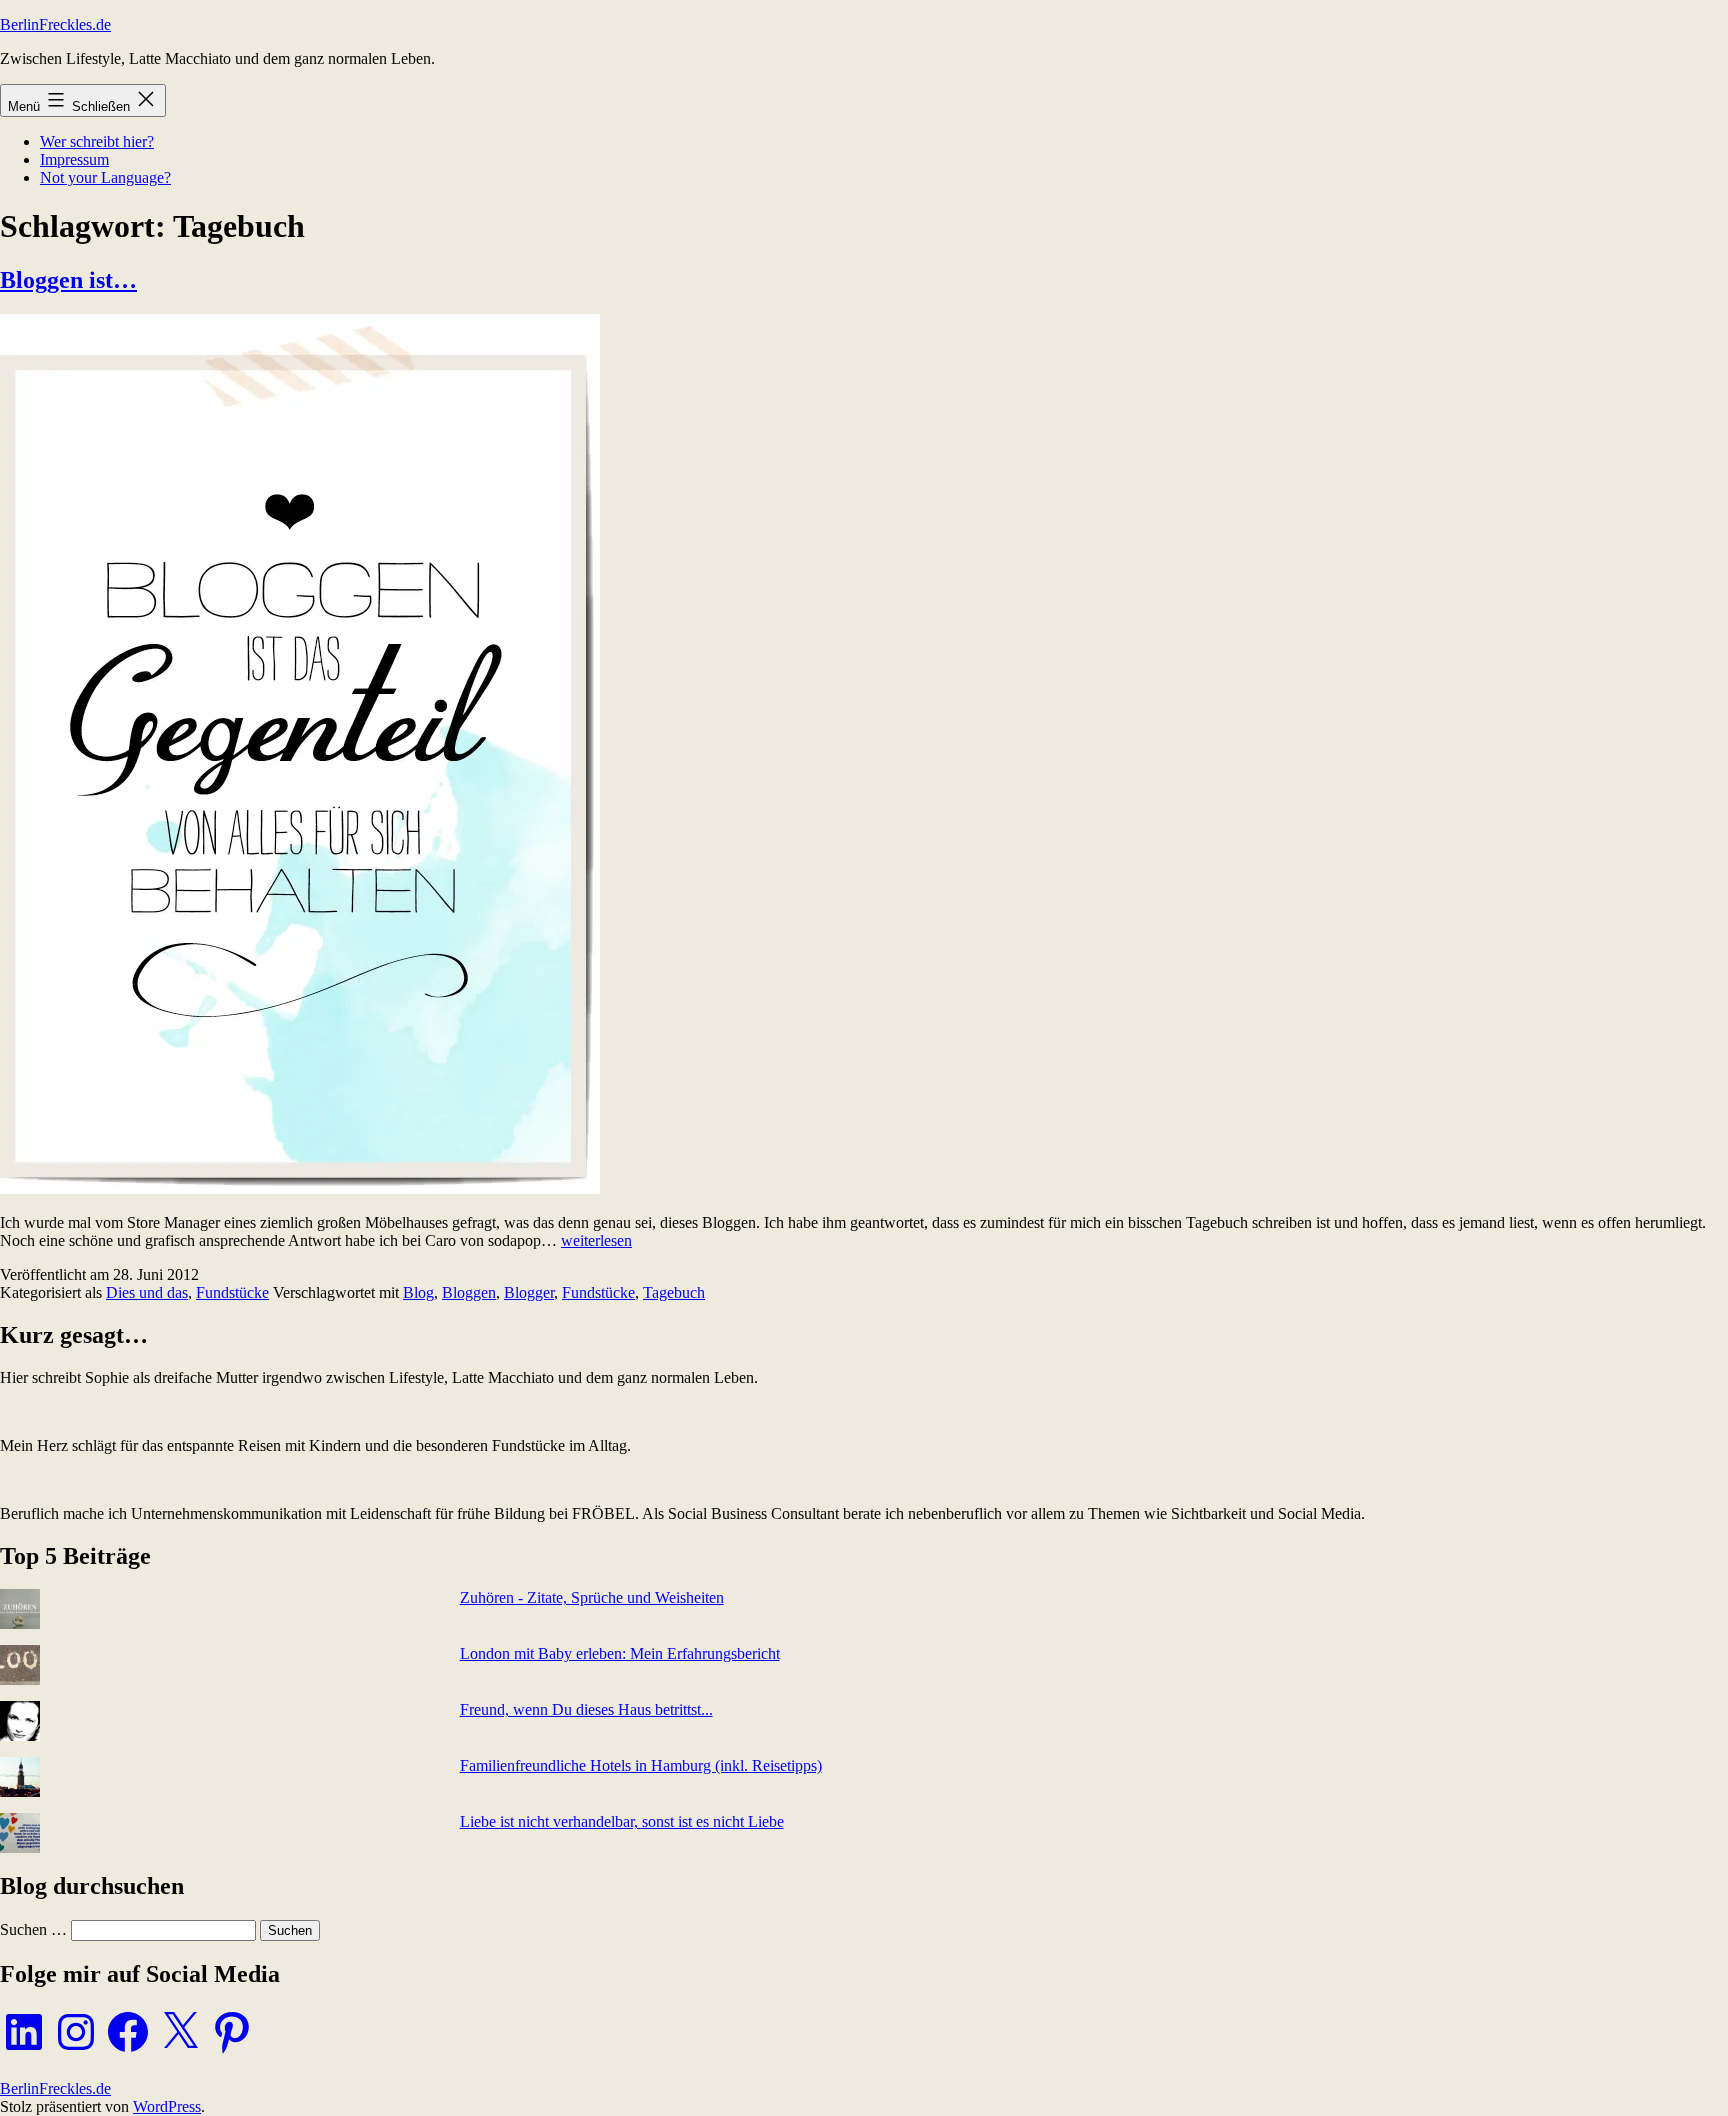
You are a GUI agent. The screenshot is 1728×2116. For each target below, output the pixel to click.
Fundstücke (232, 1292)
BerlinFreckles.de (55, 24)
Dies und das (147, 1292)
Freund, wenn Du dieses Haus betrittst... (586, 1709)
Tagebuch (674, 1292)
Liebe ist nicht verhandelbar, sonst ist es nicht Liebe (622, 1821)
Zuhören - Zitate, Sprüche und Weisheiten (592, 1597)
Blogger (529, 1292)
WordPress (167, 2106)
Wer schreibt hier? (97, 141)
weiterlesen (596, 1240)
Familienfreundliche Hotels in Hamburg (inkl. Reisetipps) (641, 1765)
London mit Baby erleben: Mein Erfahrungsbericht (620, 1653)
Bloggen (469, 1292)
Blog (418, 1292)
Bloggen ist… (68, 280)
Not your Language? (105, 177)
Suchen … (33, 1929)
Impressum (74, 159)
